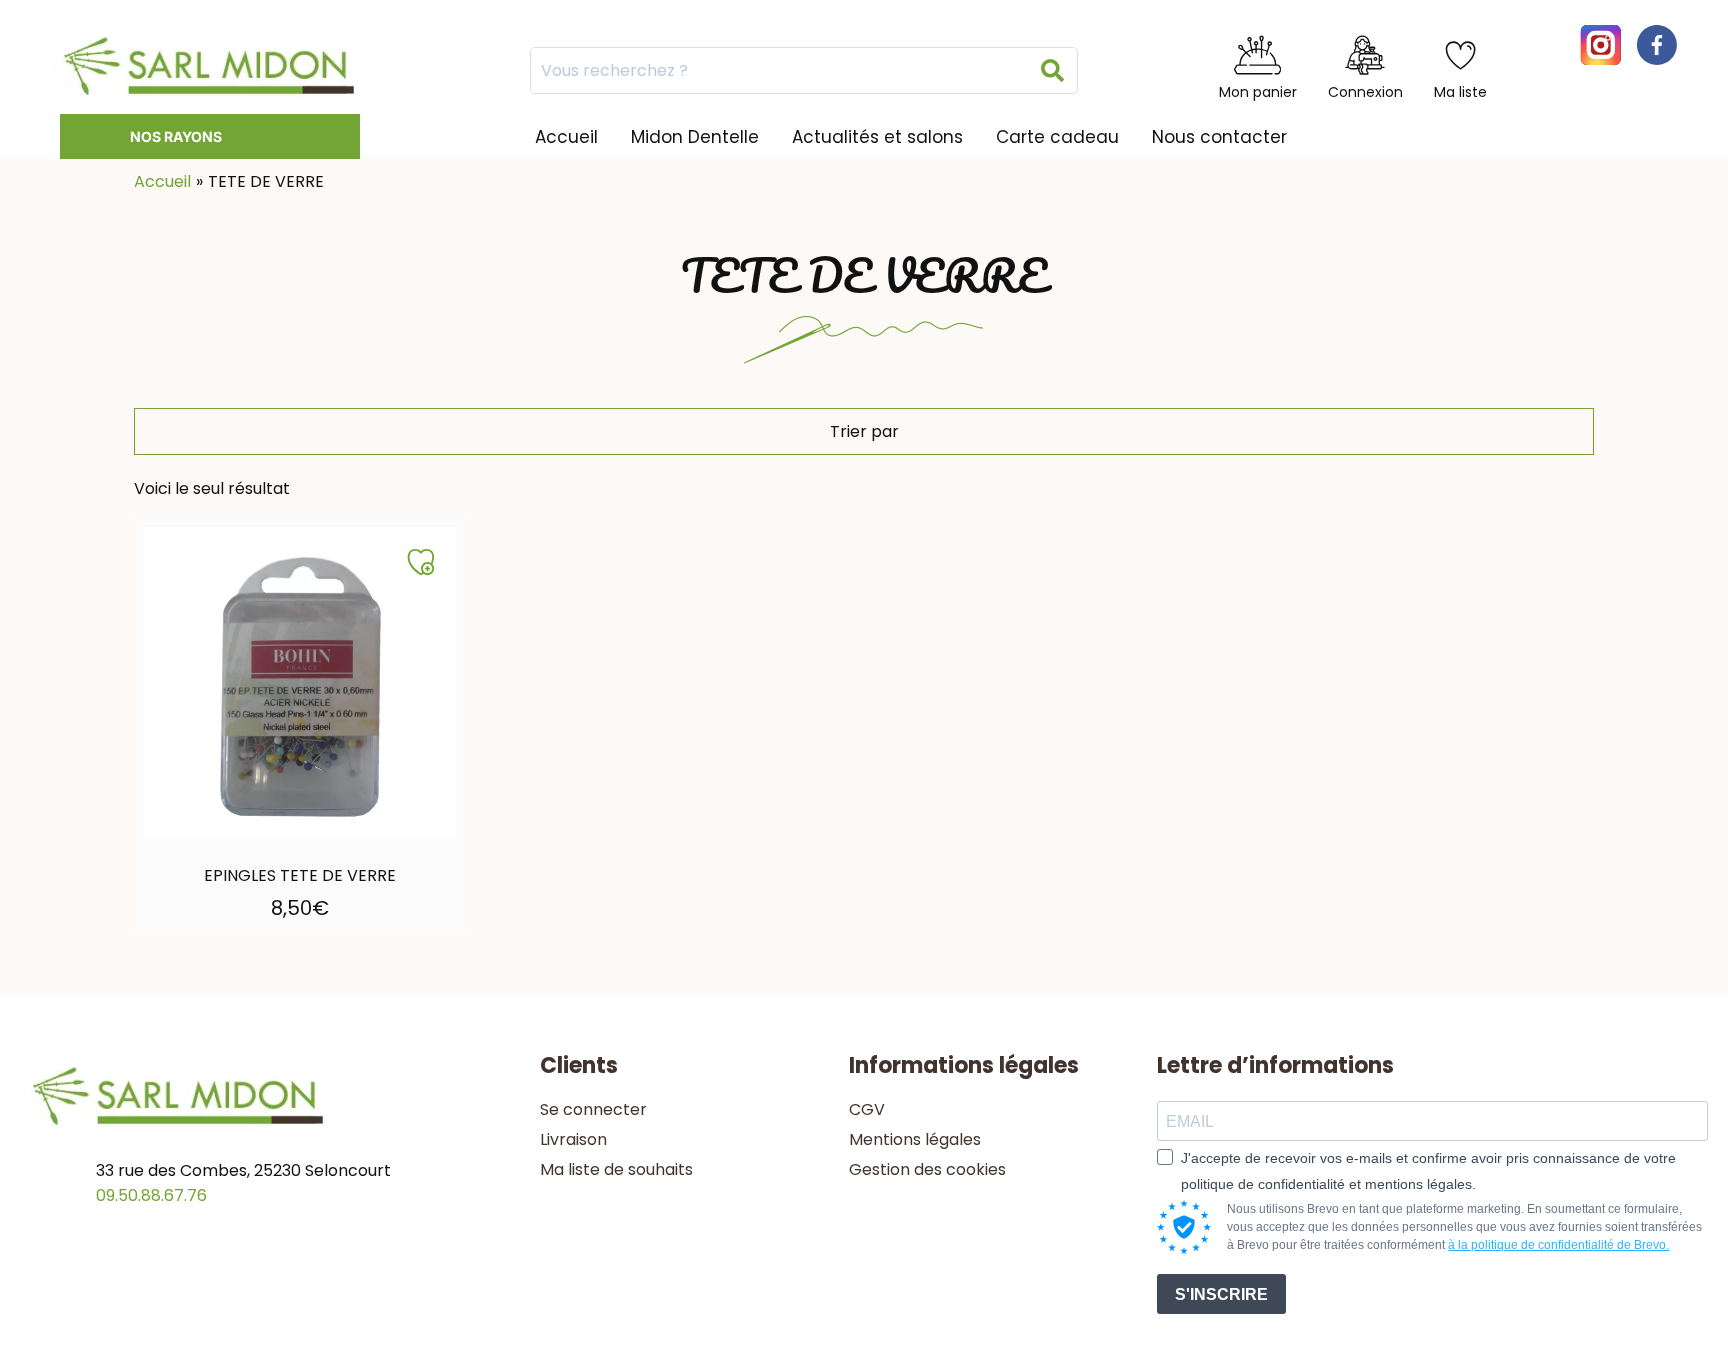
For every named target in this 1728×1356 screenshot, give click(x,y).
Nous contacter (1219, 137)
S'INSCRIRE (1221, 1294)
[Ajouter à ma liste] (421, 562)
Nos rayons (176, 136)
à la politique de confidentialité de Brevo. (1558, 1245)
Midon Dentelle (695, 137)
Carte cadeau (1057, 137)
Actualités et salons (877, 137)
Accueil (566, 137)
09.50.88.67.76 (151, 1195)
